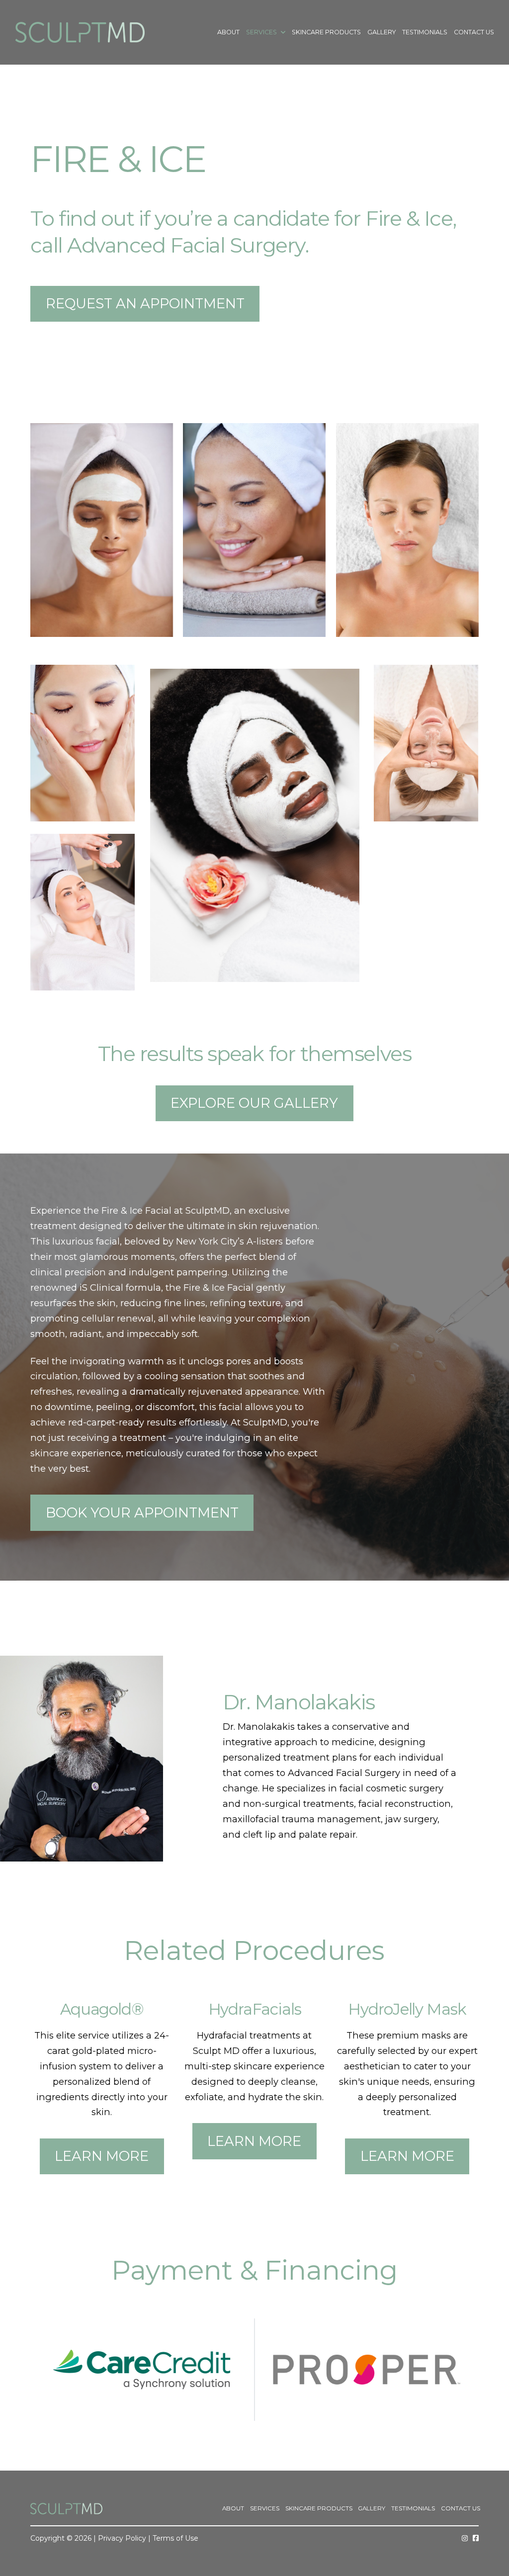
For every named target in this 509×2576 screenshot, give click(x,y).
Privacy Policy (122, 2538)
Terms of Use (175, 2538)
